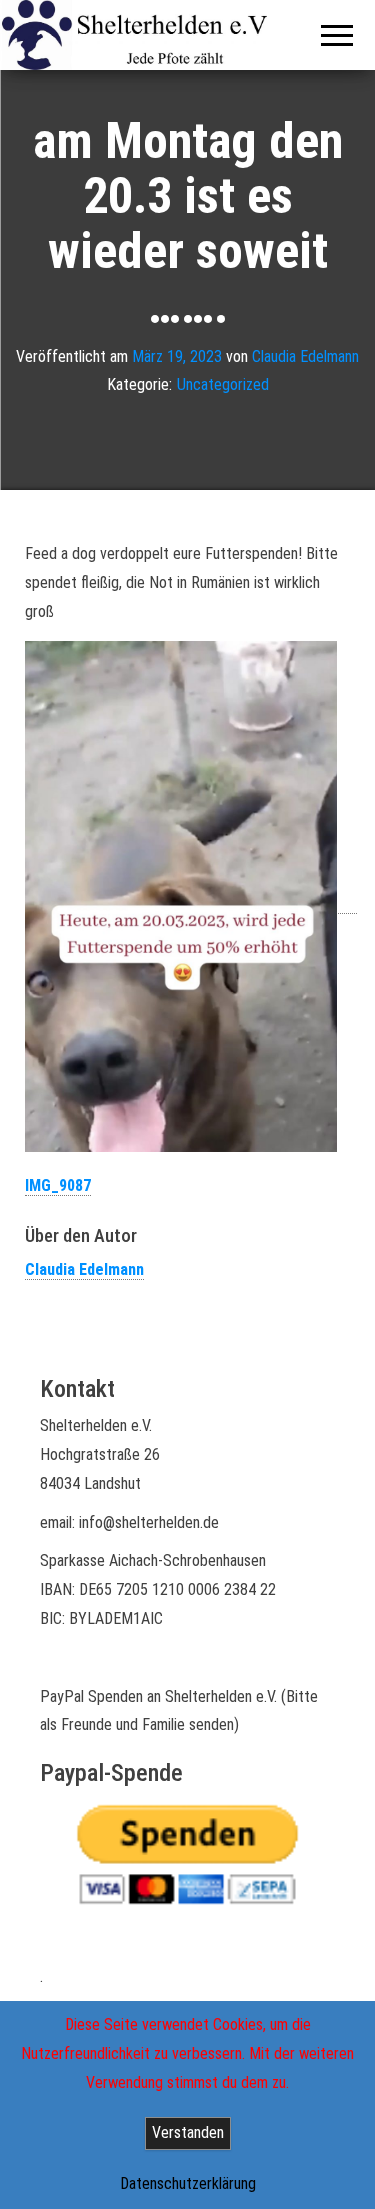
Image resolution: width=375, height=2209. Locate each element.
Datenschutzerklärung (188, 2183)
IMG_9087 (58, 1185)
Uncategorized (223, 384)
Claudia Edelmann (305, 355)
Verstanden (188, 2132)
